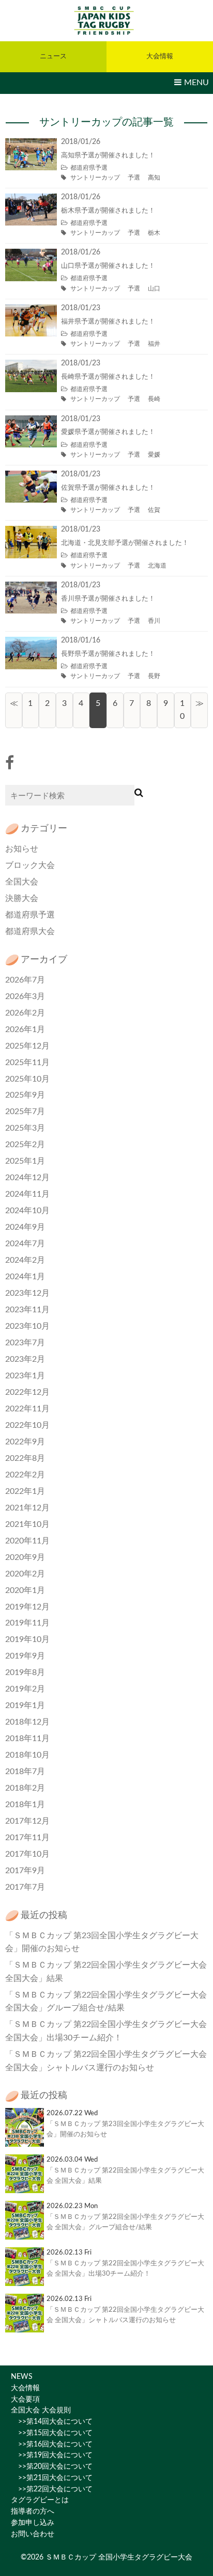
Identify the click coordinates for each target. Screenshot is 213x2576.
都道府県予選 (89, 168)
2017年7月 (25, 1887)
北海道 (157, 566)
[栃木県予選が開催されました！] (31, 200)
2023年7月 (25, 1343)
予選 (134, 178)
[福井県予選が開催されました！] (31, 311)
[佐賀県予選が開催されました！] (31, 477)
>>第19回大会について (52, 2455)
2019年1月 (25, 1705)
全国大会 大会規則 (41, 2410)
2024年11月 (27, 1194)
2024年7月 (25, 1244)
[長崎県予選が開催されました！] (31, 366)
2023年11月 (27, 1310)
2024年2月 (25, 1260)
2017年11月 (27, 1838)
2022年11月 (27, 1409)
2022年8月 (25, 1458)
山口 (154, 288)
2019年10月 (27, 1639)
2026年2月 (25, 1013)
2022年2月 (25, 1475)
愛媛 (154, 455)
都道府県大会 (30, 931)
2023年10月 (27, 1326)
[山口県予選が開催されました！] (31, 255)
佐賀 (154, 510)
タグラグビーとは (40, 2500)
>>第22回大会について (52, 2489)
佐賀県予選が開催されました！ (108, 488)
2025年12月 (27, 1046)
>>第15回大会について (52, 2433)
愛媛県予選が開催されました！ (108, 432)
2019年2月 (25, 1689)
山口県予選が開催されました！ (108, 266)
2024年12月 (27, 1178)
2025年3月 (25, 1128)
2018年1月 (25, 1805)
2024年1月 (25, 1277)
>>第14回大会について (52, 2422)
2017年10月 (27, 1854)
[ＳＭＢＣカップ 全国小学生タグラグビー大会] (106, 20)
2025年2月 (25, 1145)
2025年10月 (27, 1079)
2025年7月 (25, 1112)
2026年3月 (25, 996)
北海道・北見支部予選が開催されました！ (125, 543)
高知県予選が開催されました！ (108, 156)
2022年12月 (27, 1392)
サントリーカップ (95, 178)
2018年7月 (25, 1772)
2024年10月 (27, 1211)
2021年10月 (27, 1524)
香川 (154, 621)
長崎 (154, 399)
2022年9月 (25, 1442)
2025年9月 (25, 1095)
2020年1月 (25, 1590)
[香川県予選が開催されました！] (31, 588)
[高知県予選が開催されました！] (31, 144)
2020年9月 (25, 1557)
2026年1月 (25, 1029)
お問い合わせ (33, 2534)
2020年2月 (25, 1574)
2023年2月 (25, 1359)
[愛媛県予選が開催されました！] (31, 422)
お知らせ (22, 849)
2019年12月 (27, 1607)
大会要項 (25, 2400)
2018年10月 (27, 1755)
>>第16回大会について (52, 2444)
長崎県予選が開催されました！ (108, 377)
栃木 (154, 233)
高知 (154, 178)
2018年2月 (25, 1788)
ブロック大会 (30, 865)
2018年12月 (27, 1722)
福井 (154, 344)
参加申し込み (33, 2523)
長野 (154, 676)
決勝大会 (22, 898)
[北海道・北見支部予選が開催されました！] (31, 532)
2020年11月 (27, 1541)
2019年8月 (25, 1672)
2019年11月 (27, 1623)
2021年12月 (27, 1508)
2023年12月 (27, 1293)
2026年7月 (25, 980)
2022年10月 (27, 1425)
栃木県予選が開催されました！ (108, 211)
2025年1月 (25, 1161)
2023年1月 (25, 1376)
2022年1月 (25, 1491)
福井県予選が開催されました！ (108, 322)
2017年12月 (27, 1821)
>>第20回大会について (52, 2467)
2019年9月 (25, 1656)
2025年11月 (27, 1062)
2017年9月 (25, 1871)
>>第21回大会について (52, 2478)
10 (182, 710)
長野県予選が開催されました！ (108, 654)
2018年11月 (27, 1738)
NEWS (22, 2377)
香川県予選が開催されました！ (108, 599)
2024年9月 (25, 1227)
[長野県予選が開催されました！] (31, 643)
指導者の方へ (33, 2511)
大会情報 (25, 2388)
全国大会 (22, 882)
